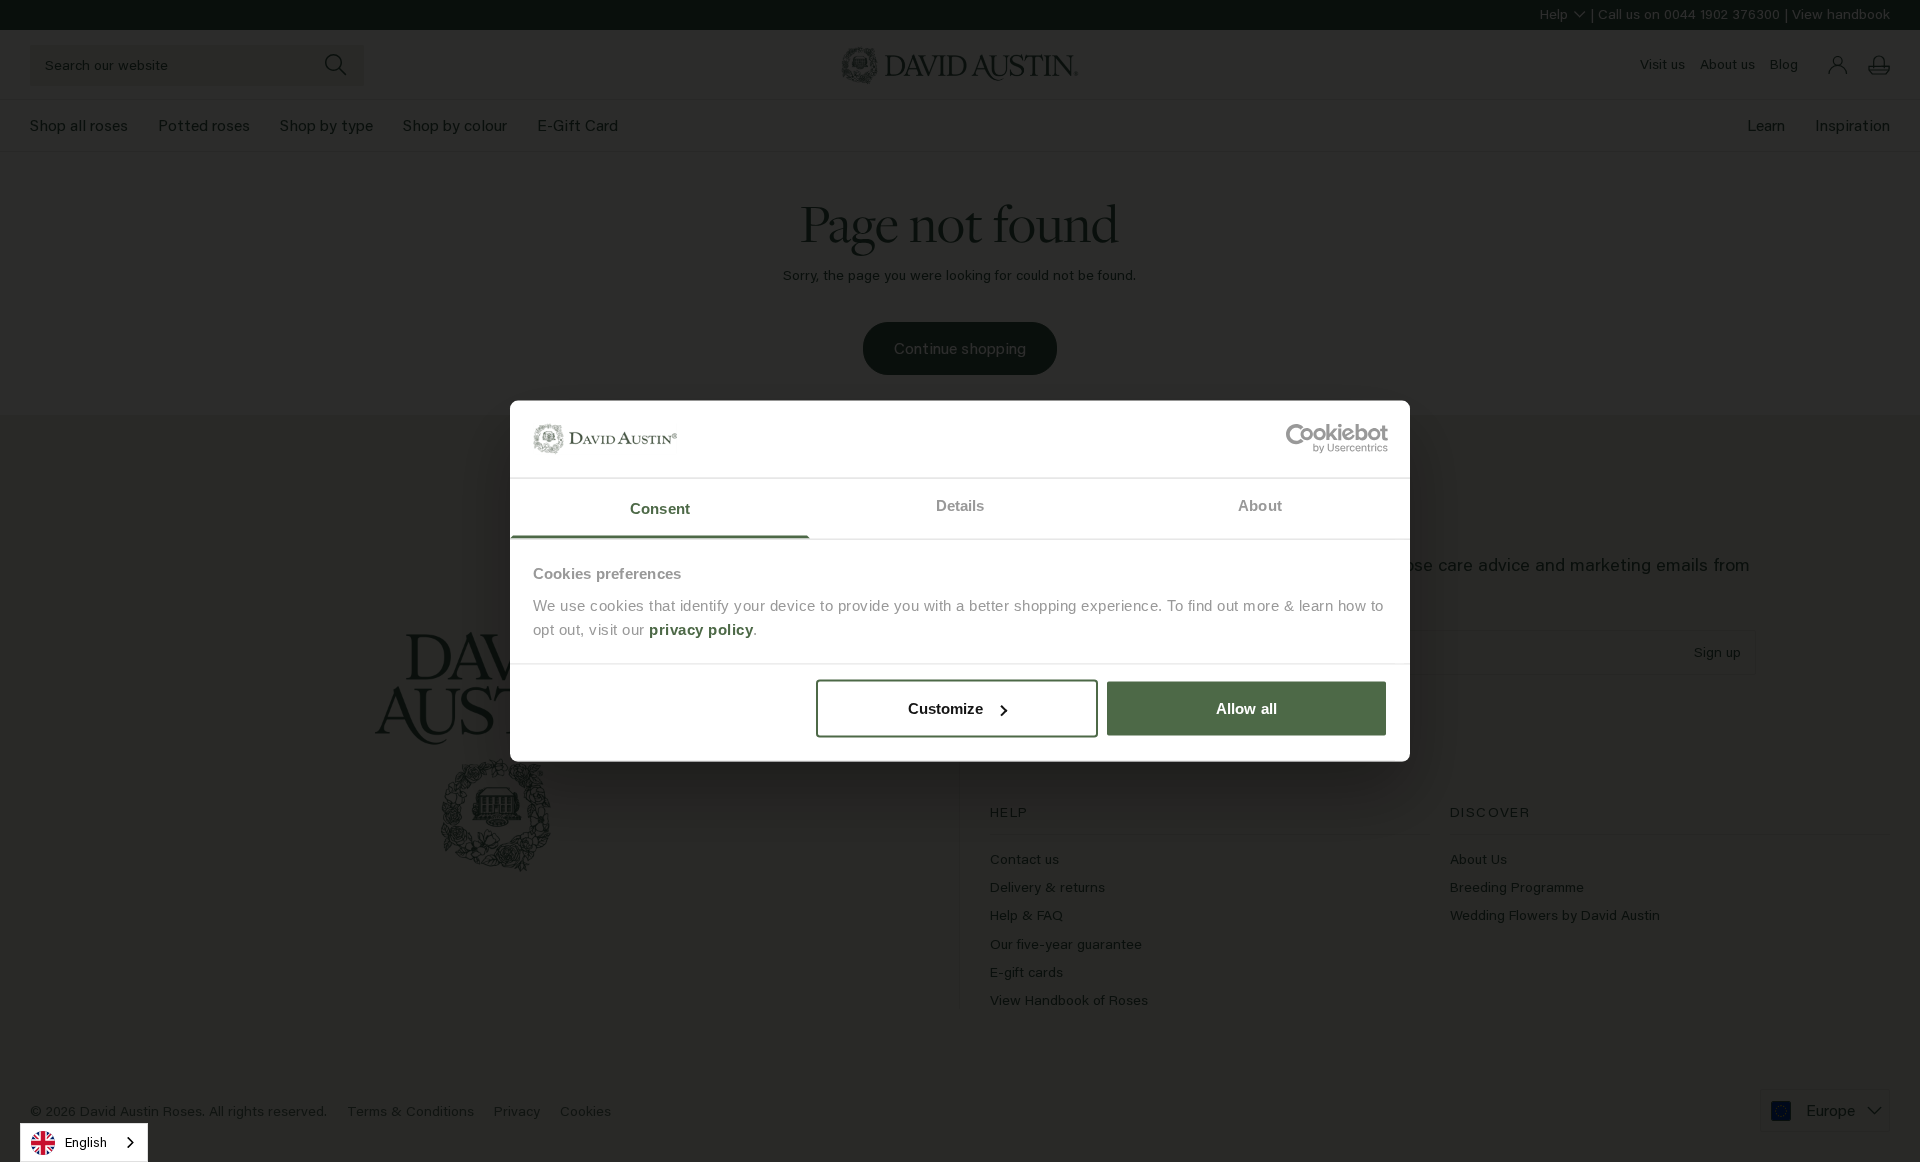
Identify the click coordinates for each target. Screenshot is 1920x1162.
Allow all (1246, 708)
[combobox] (84, 1142)
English (86, 1142)
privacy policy (701, 628)
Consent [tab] (660, 507)
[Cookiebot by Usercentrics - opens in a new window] (1300, 439)
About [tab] (1260, 504)
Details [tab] (960, 504)
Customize (946, 708)
